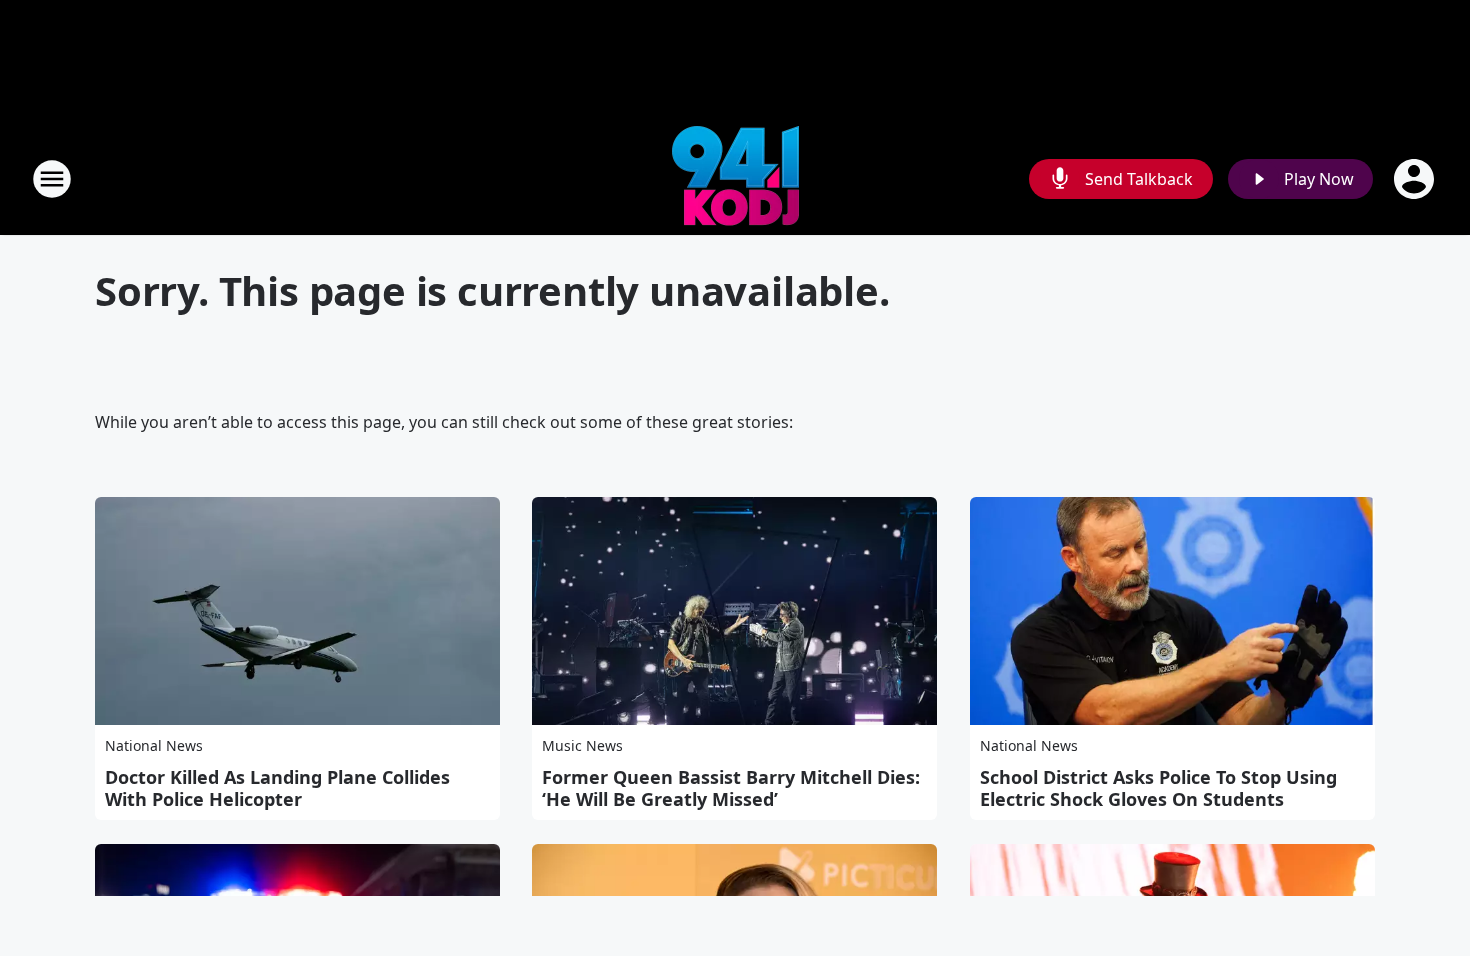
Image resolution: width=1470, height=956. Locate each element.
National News (154, 745)
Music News (582, 745)
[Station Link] (735, 178)
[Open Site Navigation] (52, 179)
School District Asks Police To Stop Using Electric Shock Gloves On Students (1158, 788)
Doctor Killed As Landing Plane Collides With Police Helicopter (277, 788)
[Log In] (1416, 179)
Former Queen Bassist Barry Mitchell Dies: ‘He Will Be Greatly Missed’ (731, 788)
